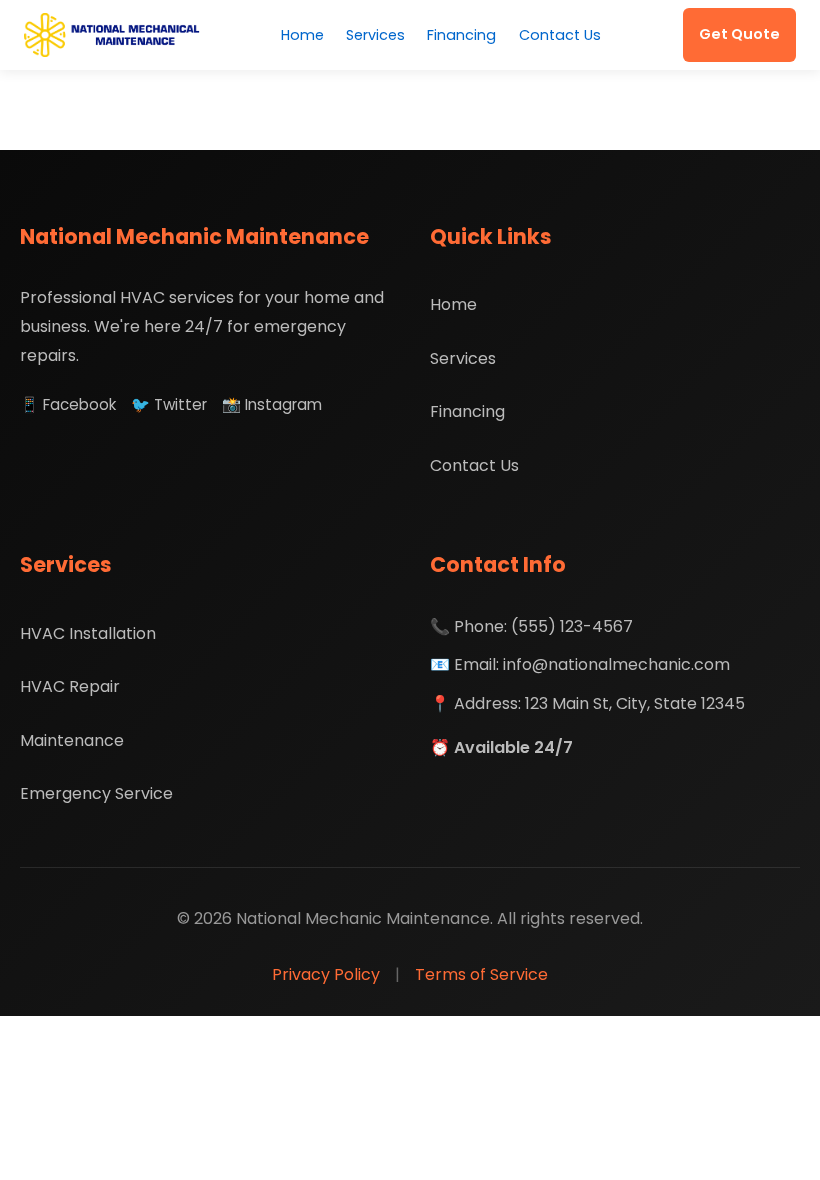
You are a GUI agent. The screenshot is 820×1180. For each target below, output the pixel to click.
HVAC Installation (88, 633)
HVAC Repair (70, 686)
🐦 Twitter (169, 404)
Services (375, 35)
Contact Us (560, 35)
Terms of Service (481, 974)
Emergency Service (96, 793)
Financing (461, 35)
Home (302, 35)
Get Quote (739, 34)
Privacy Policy (326, 974)
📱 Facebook (68, 404)
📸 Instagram (272, 404)
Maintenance (72, 740)
